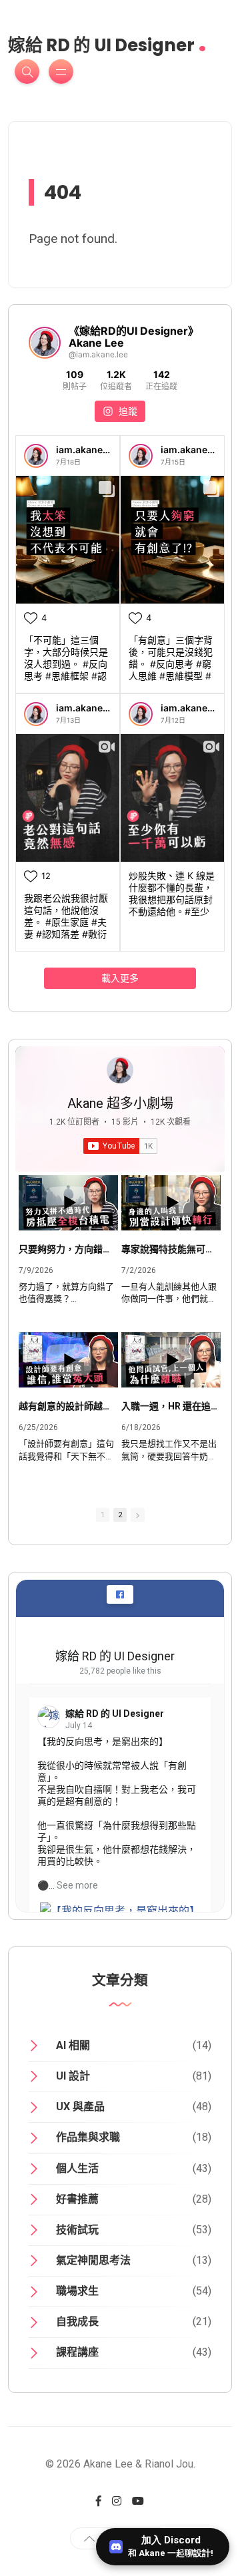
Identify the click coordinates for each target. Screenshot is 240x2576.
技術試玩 (77, 2230)
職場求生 (77, 2291)
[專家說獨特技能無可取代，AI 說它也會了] (171, 1203)
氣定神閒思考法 (93, 2260)
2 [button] (120, 1515)
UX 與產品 (80, 2107)
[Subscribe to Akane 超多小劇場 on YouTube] (120, 1146)
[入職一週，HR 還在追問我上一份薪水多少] (171, 1360)
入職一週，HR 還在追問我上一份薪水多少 (171, 1406)
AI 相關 (73, 2045)
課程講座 (77, 2352)
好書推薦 (77, 2199)
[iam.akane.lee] (36, 456)
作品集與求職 (88, 2137)
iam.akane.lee (87, 450)
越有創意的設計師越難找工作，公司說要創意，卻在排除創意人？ (68, 1406)
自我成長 (77, 2321)
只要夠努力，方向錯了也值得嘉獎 (68, 1249)
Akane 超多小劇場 (120, 1103)
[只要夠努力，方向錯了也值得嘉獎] (68, 1203)
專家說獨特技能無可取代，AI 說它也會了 (171, 1249)
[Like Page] (120, 1594)
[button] (138, 1515)
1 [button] (103, 1515)
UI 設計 (73, 2076)
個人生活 (77, 2168)
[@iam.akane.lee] (45, 343)
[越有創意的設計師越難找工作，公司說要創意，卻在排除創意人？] (68, 1360)
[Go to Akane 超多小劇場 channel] (120, 1070)
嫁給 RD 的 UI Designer (107, 41)
